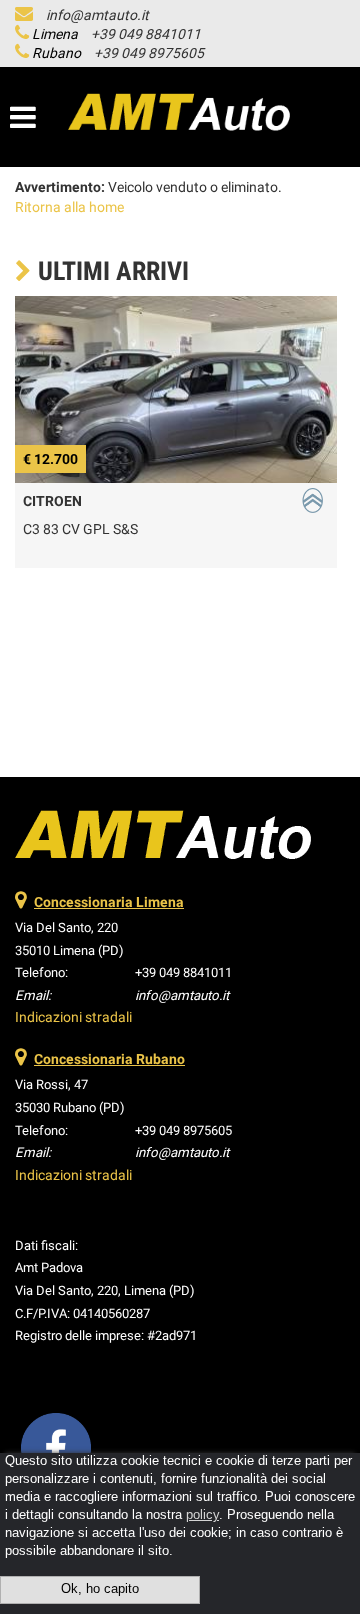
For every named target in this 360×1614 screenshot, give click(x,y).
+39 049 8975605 (149, 53)
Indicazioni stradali (73, 1017)
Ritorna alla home (69, 207)
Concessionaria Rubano (109, 1059)
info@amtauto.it (97, 15)
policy (202, 1515)
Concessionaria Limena (109, 902)
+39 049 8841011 (146, 34)
